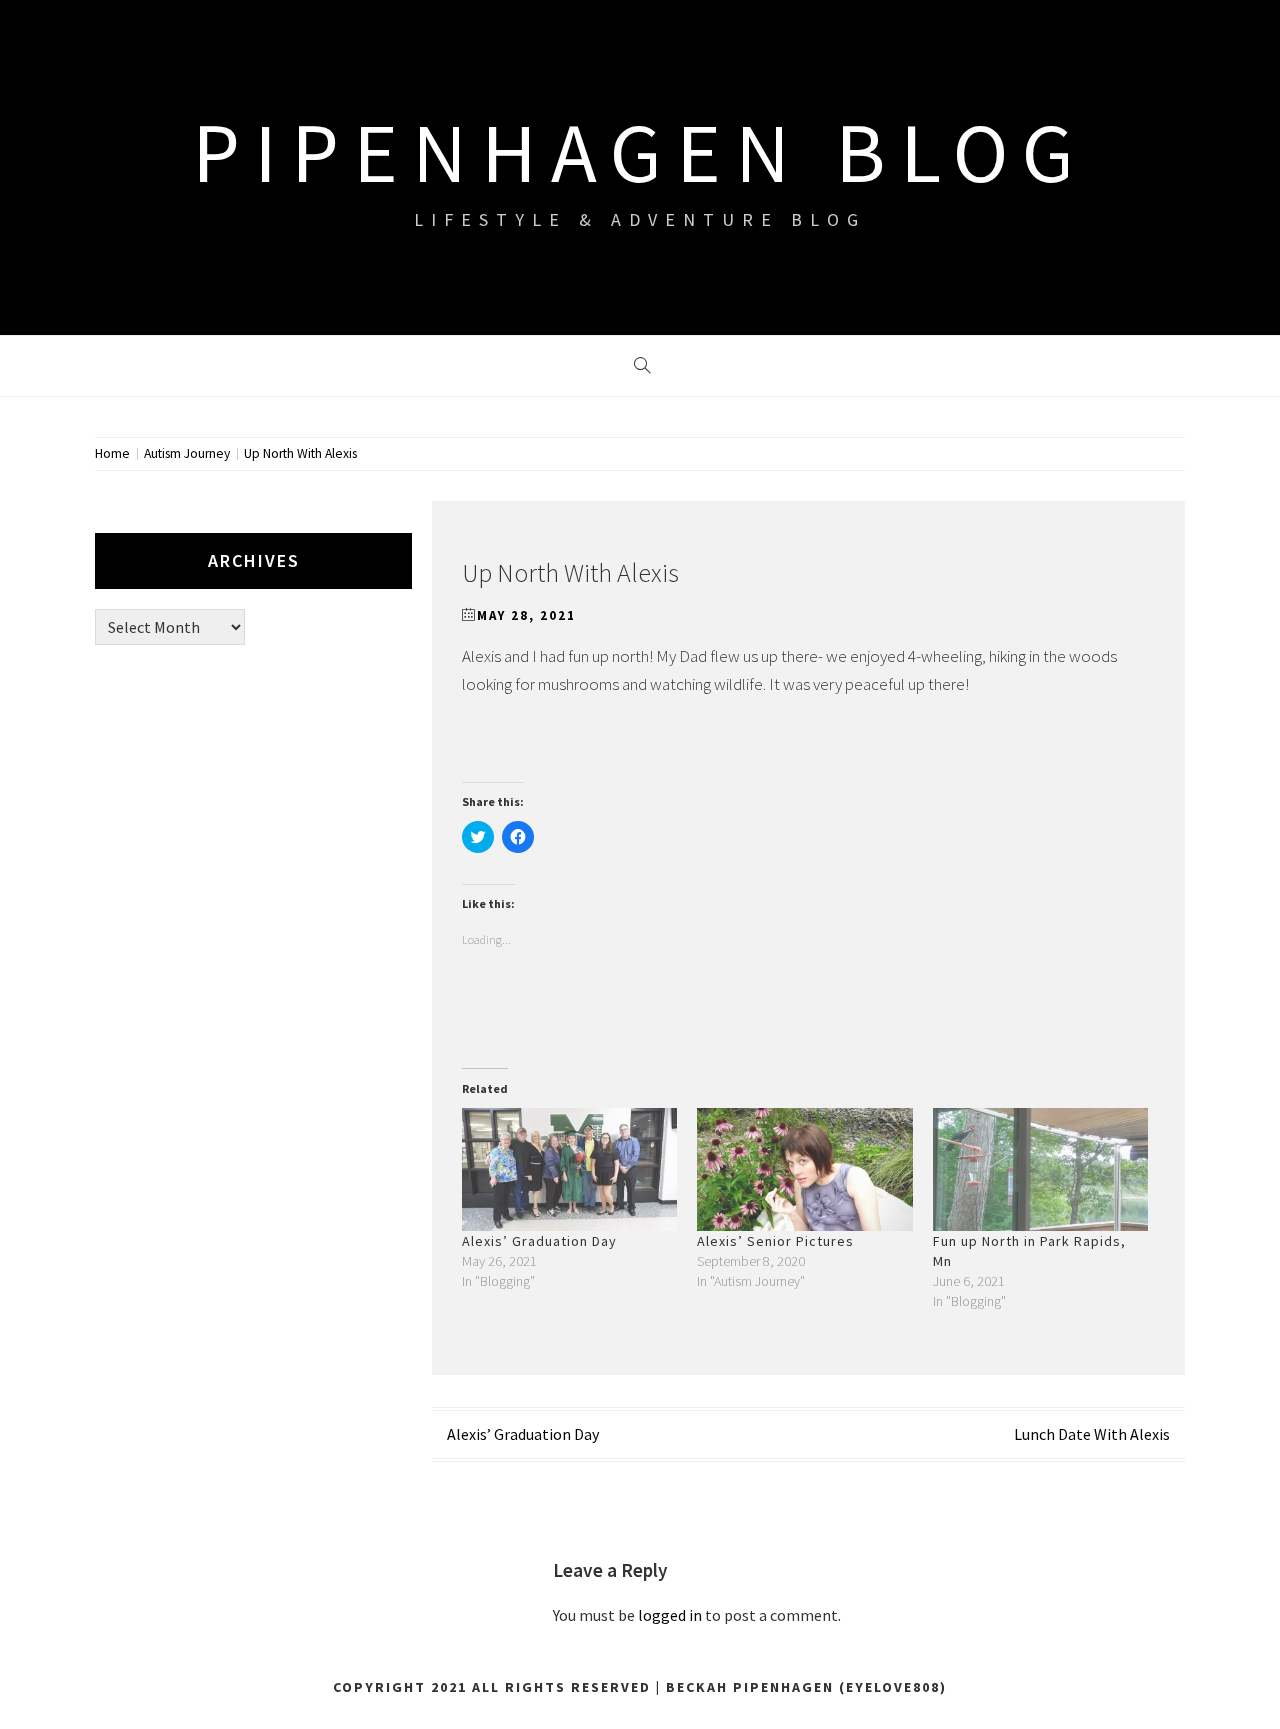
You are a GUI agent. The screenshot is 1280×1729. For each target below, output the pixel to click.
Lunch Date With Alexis (1092, 1434)
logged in (670, 1615)
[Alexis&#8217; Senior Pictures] (804, 1169)
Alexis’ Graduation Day (539, 1241)
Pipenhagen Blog (640, 152)
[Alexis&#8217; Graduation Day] (569, 1169)
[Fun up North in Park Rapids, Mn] (1040, 1169)
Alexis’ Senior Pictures (775, 1241)
